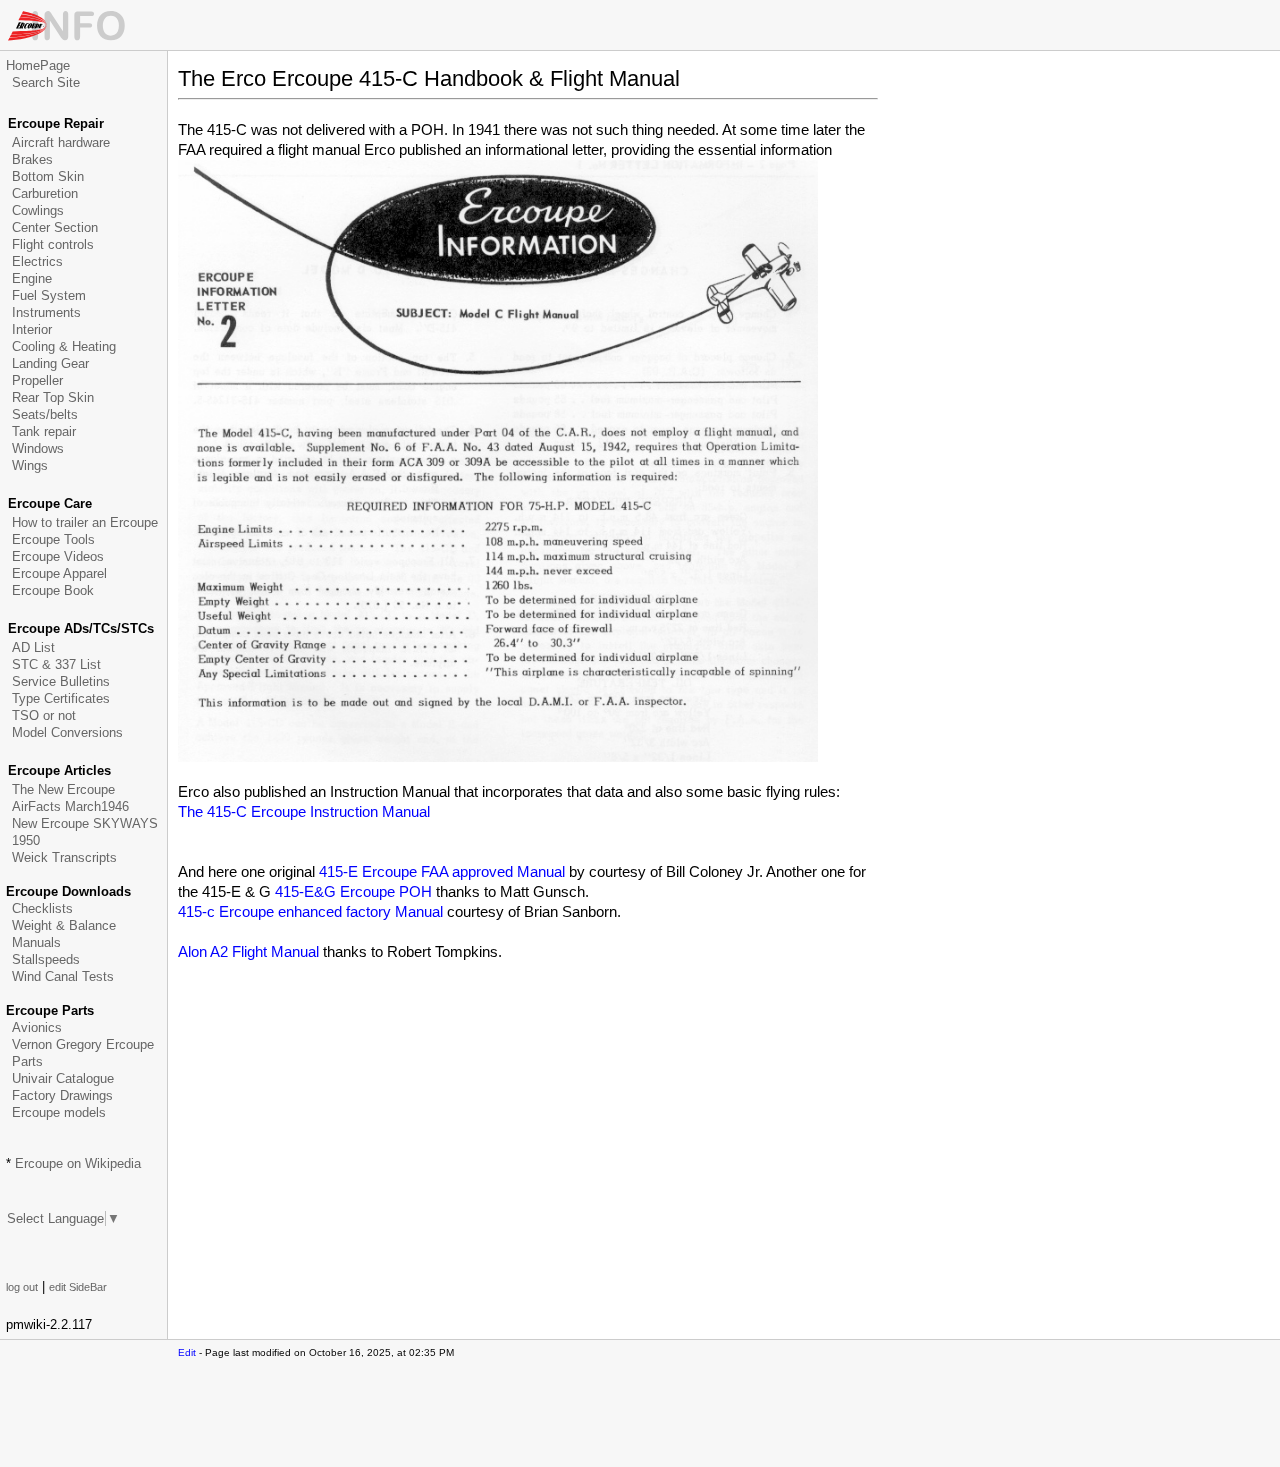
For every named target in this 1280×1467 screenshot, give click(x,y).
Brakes (32, 159)
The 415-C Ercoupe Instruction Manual (304, 811)
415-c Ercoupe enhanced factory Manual (310, 911)
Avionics (37, 1027)
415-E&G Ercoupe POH (353, 891)
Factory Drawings (62, 1095)
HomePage (38, 65)
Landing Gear (50, 363)
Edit (187, 1352)
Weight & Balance (64, 925)
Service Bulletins (61, 681)
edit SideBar (78, 1287)
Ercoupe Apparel (59, 573)
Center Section (55, 227)
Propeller (37, 380)
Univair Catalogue (63, 1078)
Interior (32, 329)
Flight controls (53, 244)
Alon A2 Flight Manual (248, 951)
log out (22, 1287)
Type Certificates (61, 698)
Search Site (46, 82)
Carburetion (45, 193)
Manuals (36, 942)
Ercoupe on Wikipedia (78, 1163)
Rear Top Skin (53, 397)
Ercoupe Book (53, 590)
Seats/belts (45, 414)
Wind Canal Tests (63, 976)
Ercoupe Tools (53, 539)
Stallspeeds (46, 959)
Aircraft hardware (61, 142)
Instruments (46, 312)
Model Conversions (67, 732)
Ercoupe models (59, 1112)
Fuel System (49, 295)
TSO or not (44, 715)
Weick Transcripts (64, 857)
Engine (32, 278)
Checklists (42, 908)
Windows (38, 448)
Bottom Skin (48, 176)
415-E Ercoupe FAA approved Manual (442, 871)
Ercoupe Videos (58, 556)
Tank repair (44, 431)
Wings (30, 465)
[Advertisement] (412, 1012)
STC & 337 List (56, 664)
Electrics (37, 261)
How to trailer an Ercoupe (85, 522)
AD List (33, 647)
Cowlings (38, 210)
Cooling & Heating (64, 346)
